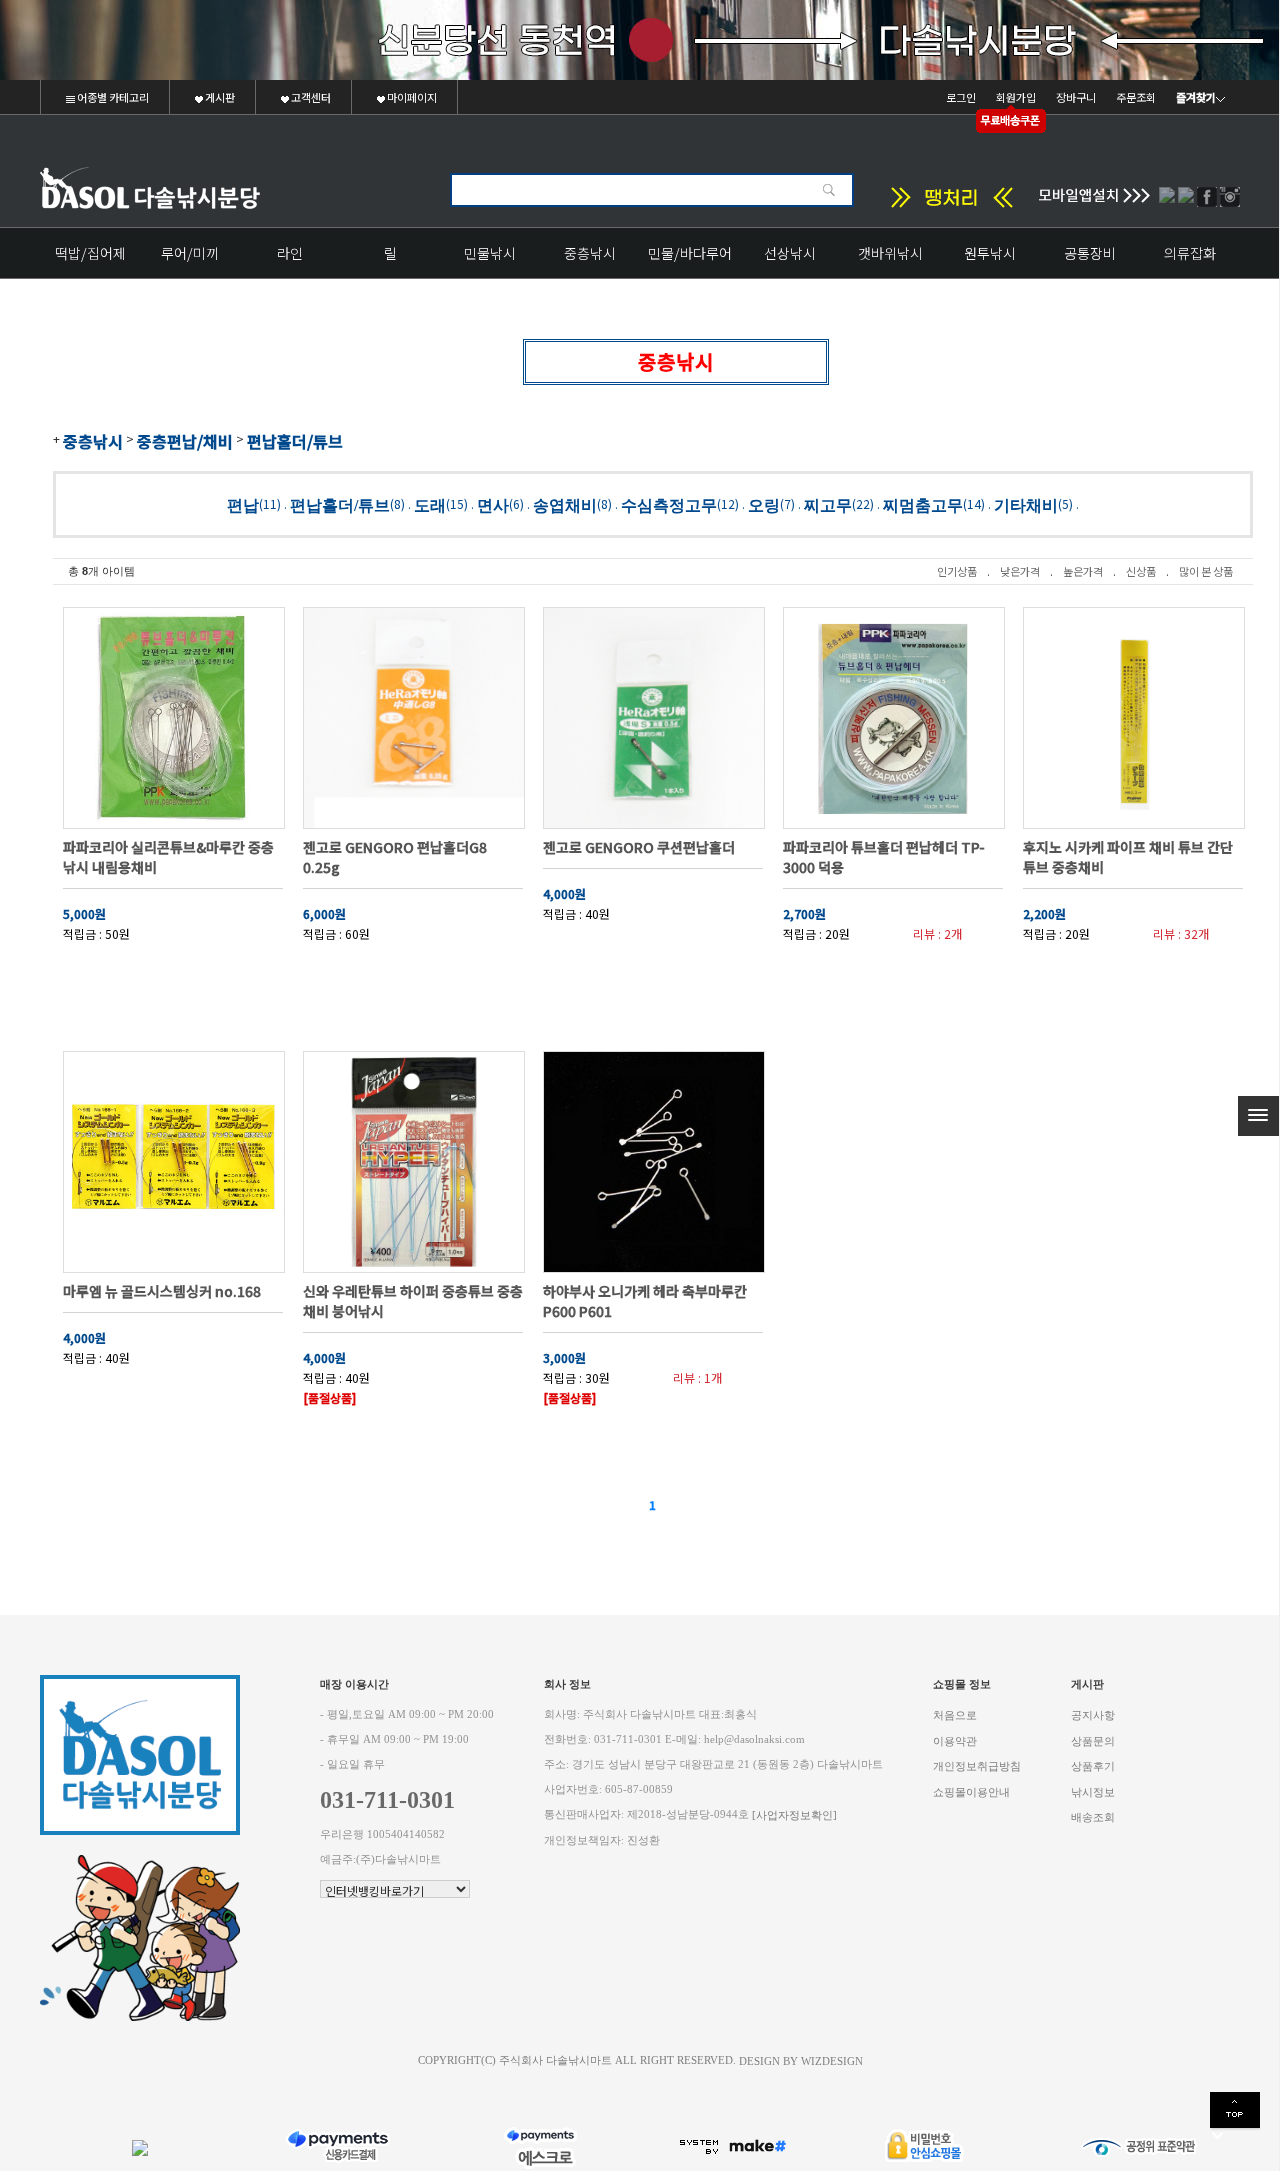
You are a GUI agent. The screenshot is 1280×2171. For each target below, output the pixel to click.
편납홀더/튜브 (295, 441)
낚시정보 (1093, 1791)
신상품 (1141, 571)
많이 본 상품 (1206, 571)
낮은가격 (1020, 571)
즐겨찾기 (1196, 97)
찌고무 (828, 504)
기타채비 (1026, 504)
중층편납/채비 (185, 441)
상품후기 (1093, 1766)
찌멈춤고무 (923, 504)
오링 (764, 504)
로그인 (961, 97)
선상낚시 (790, 253)
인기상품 (957, 571)
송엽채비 (565, 504)
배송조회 (1093, 1817)
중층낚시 (590, 253)
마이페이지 (411, 97)
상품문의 (1093, 1740)
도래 (430, 504)
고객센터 (310, 97)
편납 (243, 504)
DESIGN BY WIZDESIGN (801, 2060)
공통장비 (1090, 253)
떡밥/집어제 (90, 253)
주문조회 (1136, 97)
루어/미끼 (190, 253)
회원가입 (1016, 97)
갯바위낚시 (890, 253)
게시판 (219, 97)
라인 (290, 253)
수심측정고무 (669, 504)
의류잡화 (1190, 253)
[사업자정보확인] (794, 1815)
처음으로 (955, 1715)
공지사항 (1093, 1715)
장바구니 (1076, 97)
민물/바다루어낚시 (690, 260)
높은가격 (1083, 571)
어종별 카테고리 (112, 97)
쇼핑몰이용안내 (971, 1791)
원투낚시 (990, 253)
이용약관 (955, 1740)
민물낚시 (490, 253)
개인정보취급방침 (977, 1766)
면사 (493, 504)
